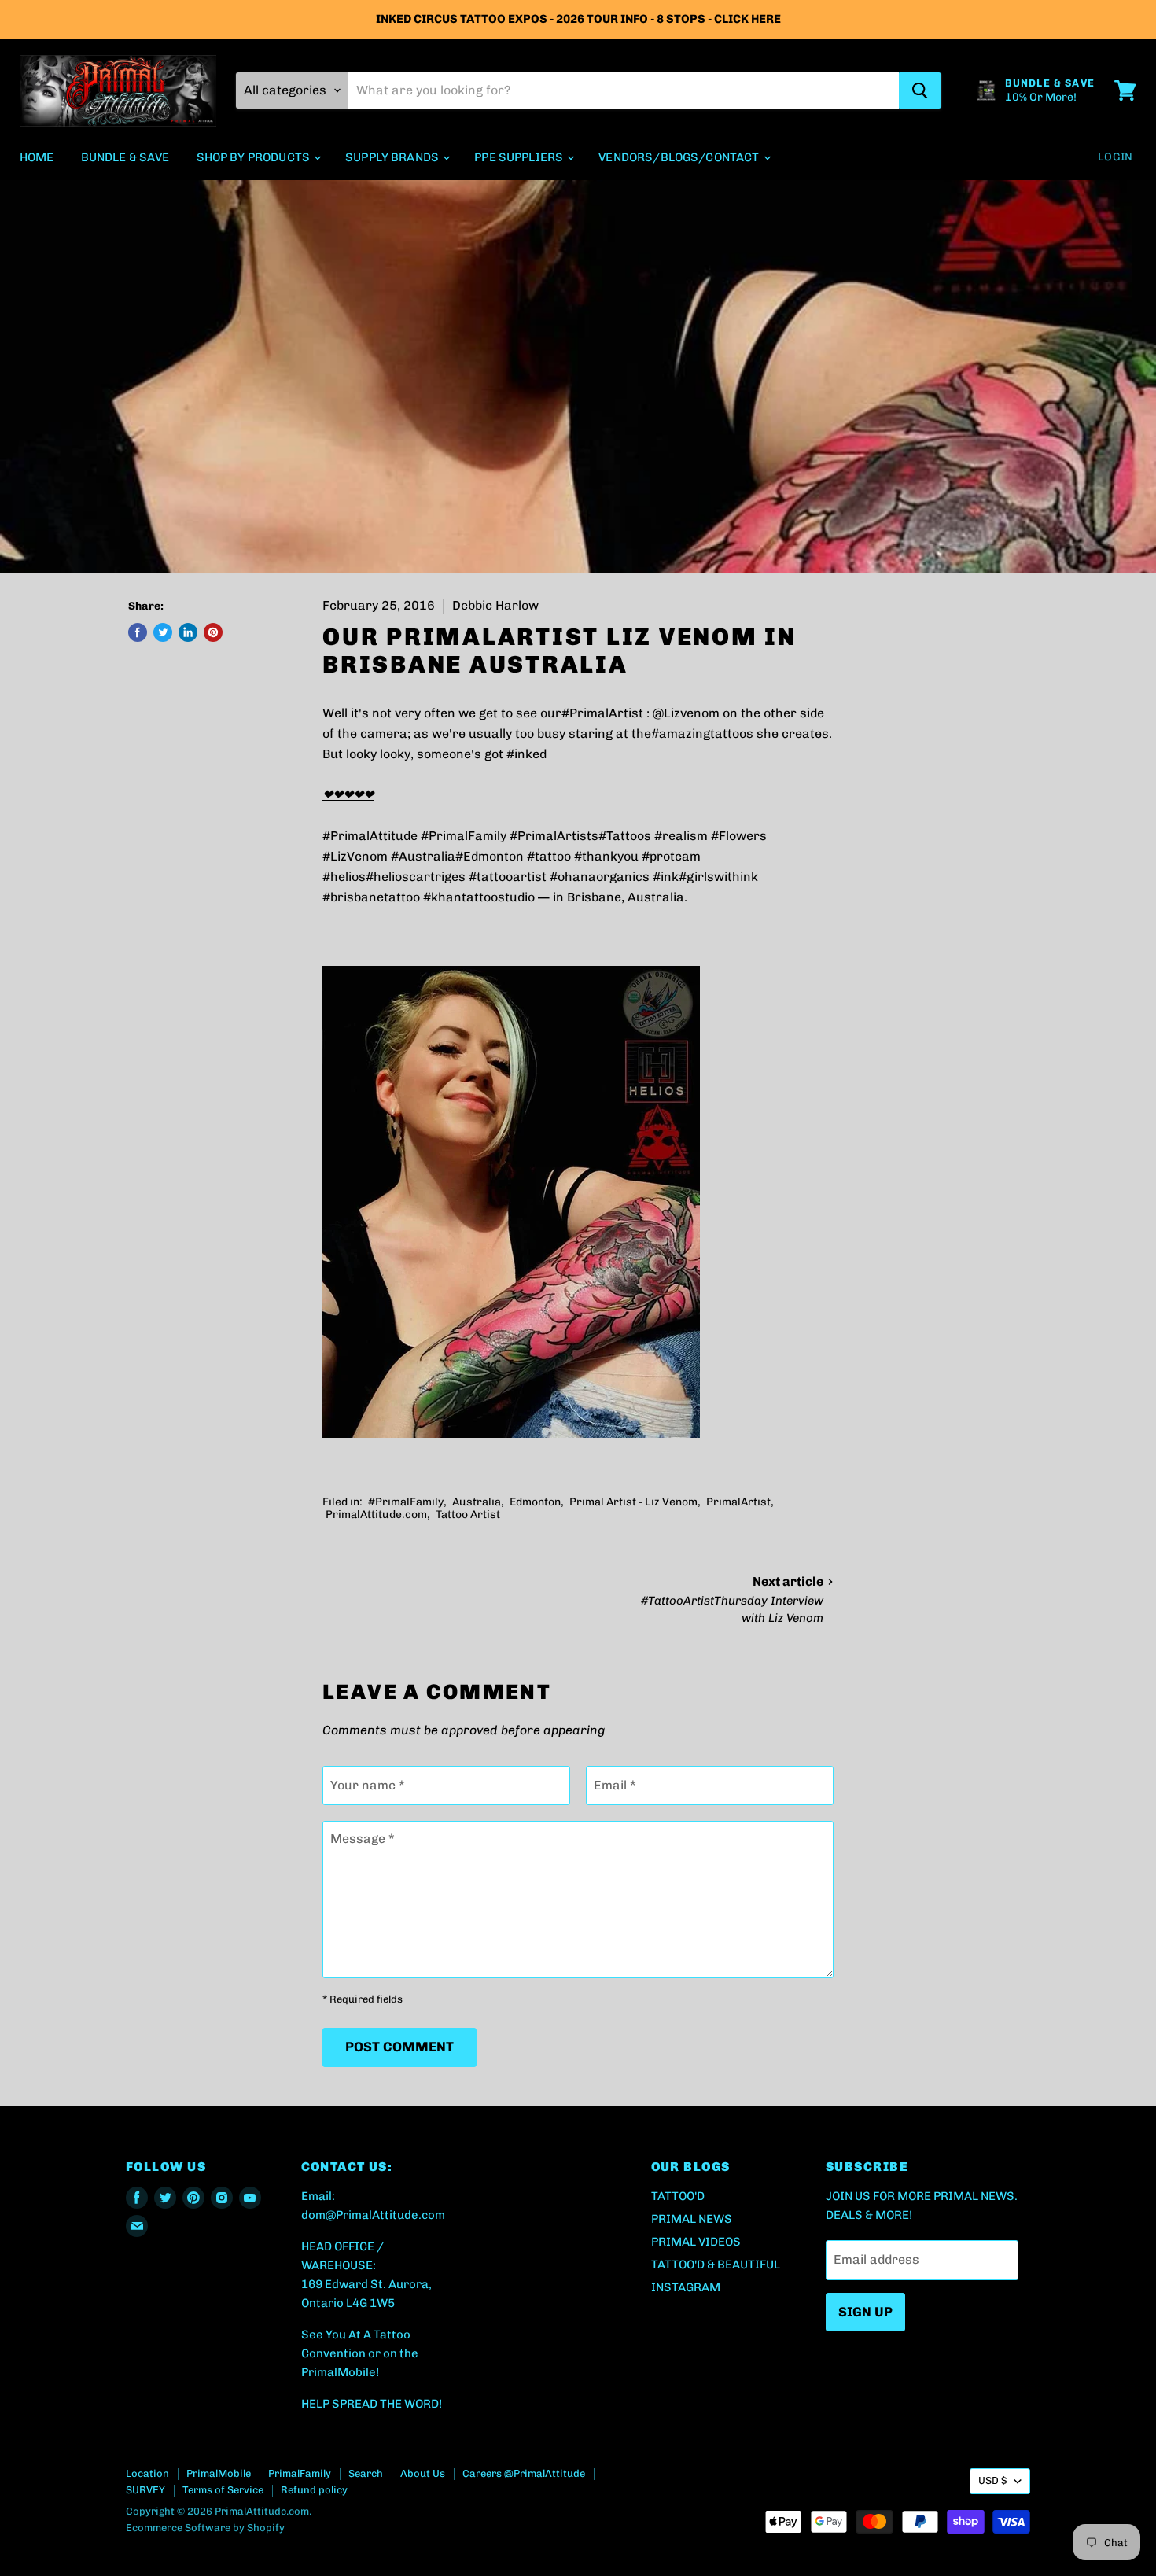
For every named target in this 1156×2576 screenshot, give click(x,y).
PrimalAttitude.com (376, 1515)
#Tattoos (625, 836)
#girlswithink (718, 877)
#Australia (423, 856)
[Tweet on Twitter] (163, 632)
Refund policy (314, 2490)
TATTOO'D (678, 2196)
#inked (526, 754)
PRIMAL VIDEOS (696, 2242)
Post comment (399, 2047)
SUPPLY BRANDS (393, 157)
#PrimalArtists (554, 836)
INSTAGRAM (686, 2287)
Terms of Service (223, 2490)
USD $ (992, 2480)
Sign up (865, 2312)
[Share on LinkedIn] (188, 632)
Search (366, 2473)
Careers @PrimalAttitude (524, 2473)
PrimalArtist (738, 1502)
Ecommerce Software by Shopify (205, 2528)
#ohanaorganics (600, 877)
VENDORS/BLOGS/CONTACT (680, 157)
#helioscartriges (416, 877)
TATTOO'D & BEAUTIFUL (716, 2265)
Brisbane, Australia (626, 897)
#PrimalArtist (602, 713)
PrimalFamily (300, 2473)
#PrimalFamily (464, 836)
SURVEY (145, 2490)
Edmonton (535, 1502)
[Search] (920, 90)
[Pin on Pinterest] (213, 632)
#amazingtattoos (702, 733)
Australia (477, 1502)
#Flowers (739, 836)
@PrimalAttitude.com (385, 2215)
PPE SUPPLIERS (520, 157)
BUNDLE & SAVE (125, 157)
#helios (344, 877)
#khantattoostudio (479, 897)
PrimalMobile (219, 2473)
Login (1115, 157)
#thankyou (606, 856)
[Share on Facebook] (138, 632)
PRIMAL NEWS (692, 2219)
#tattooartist (508, 877)
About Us (423, 2473)
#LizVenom (355, 856)
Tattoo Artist (468, 1515)
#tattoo (549, 856)
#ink (666, 877)
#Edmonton (490, 856)
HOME (37, 157)
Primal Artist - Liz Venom (633, 1502)
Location (147, 2473)
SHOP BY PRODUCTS (255, 157)
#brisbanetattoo (371, 897)
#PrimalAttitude (370, 836)
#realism (681, 836)
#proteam (671, 856)
